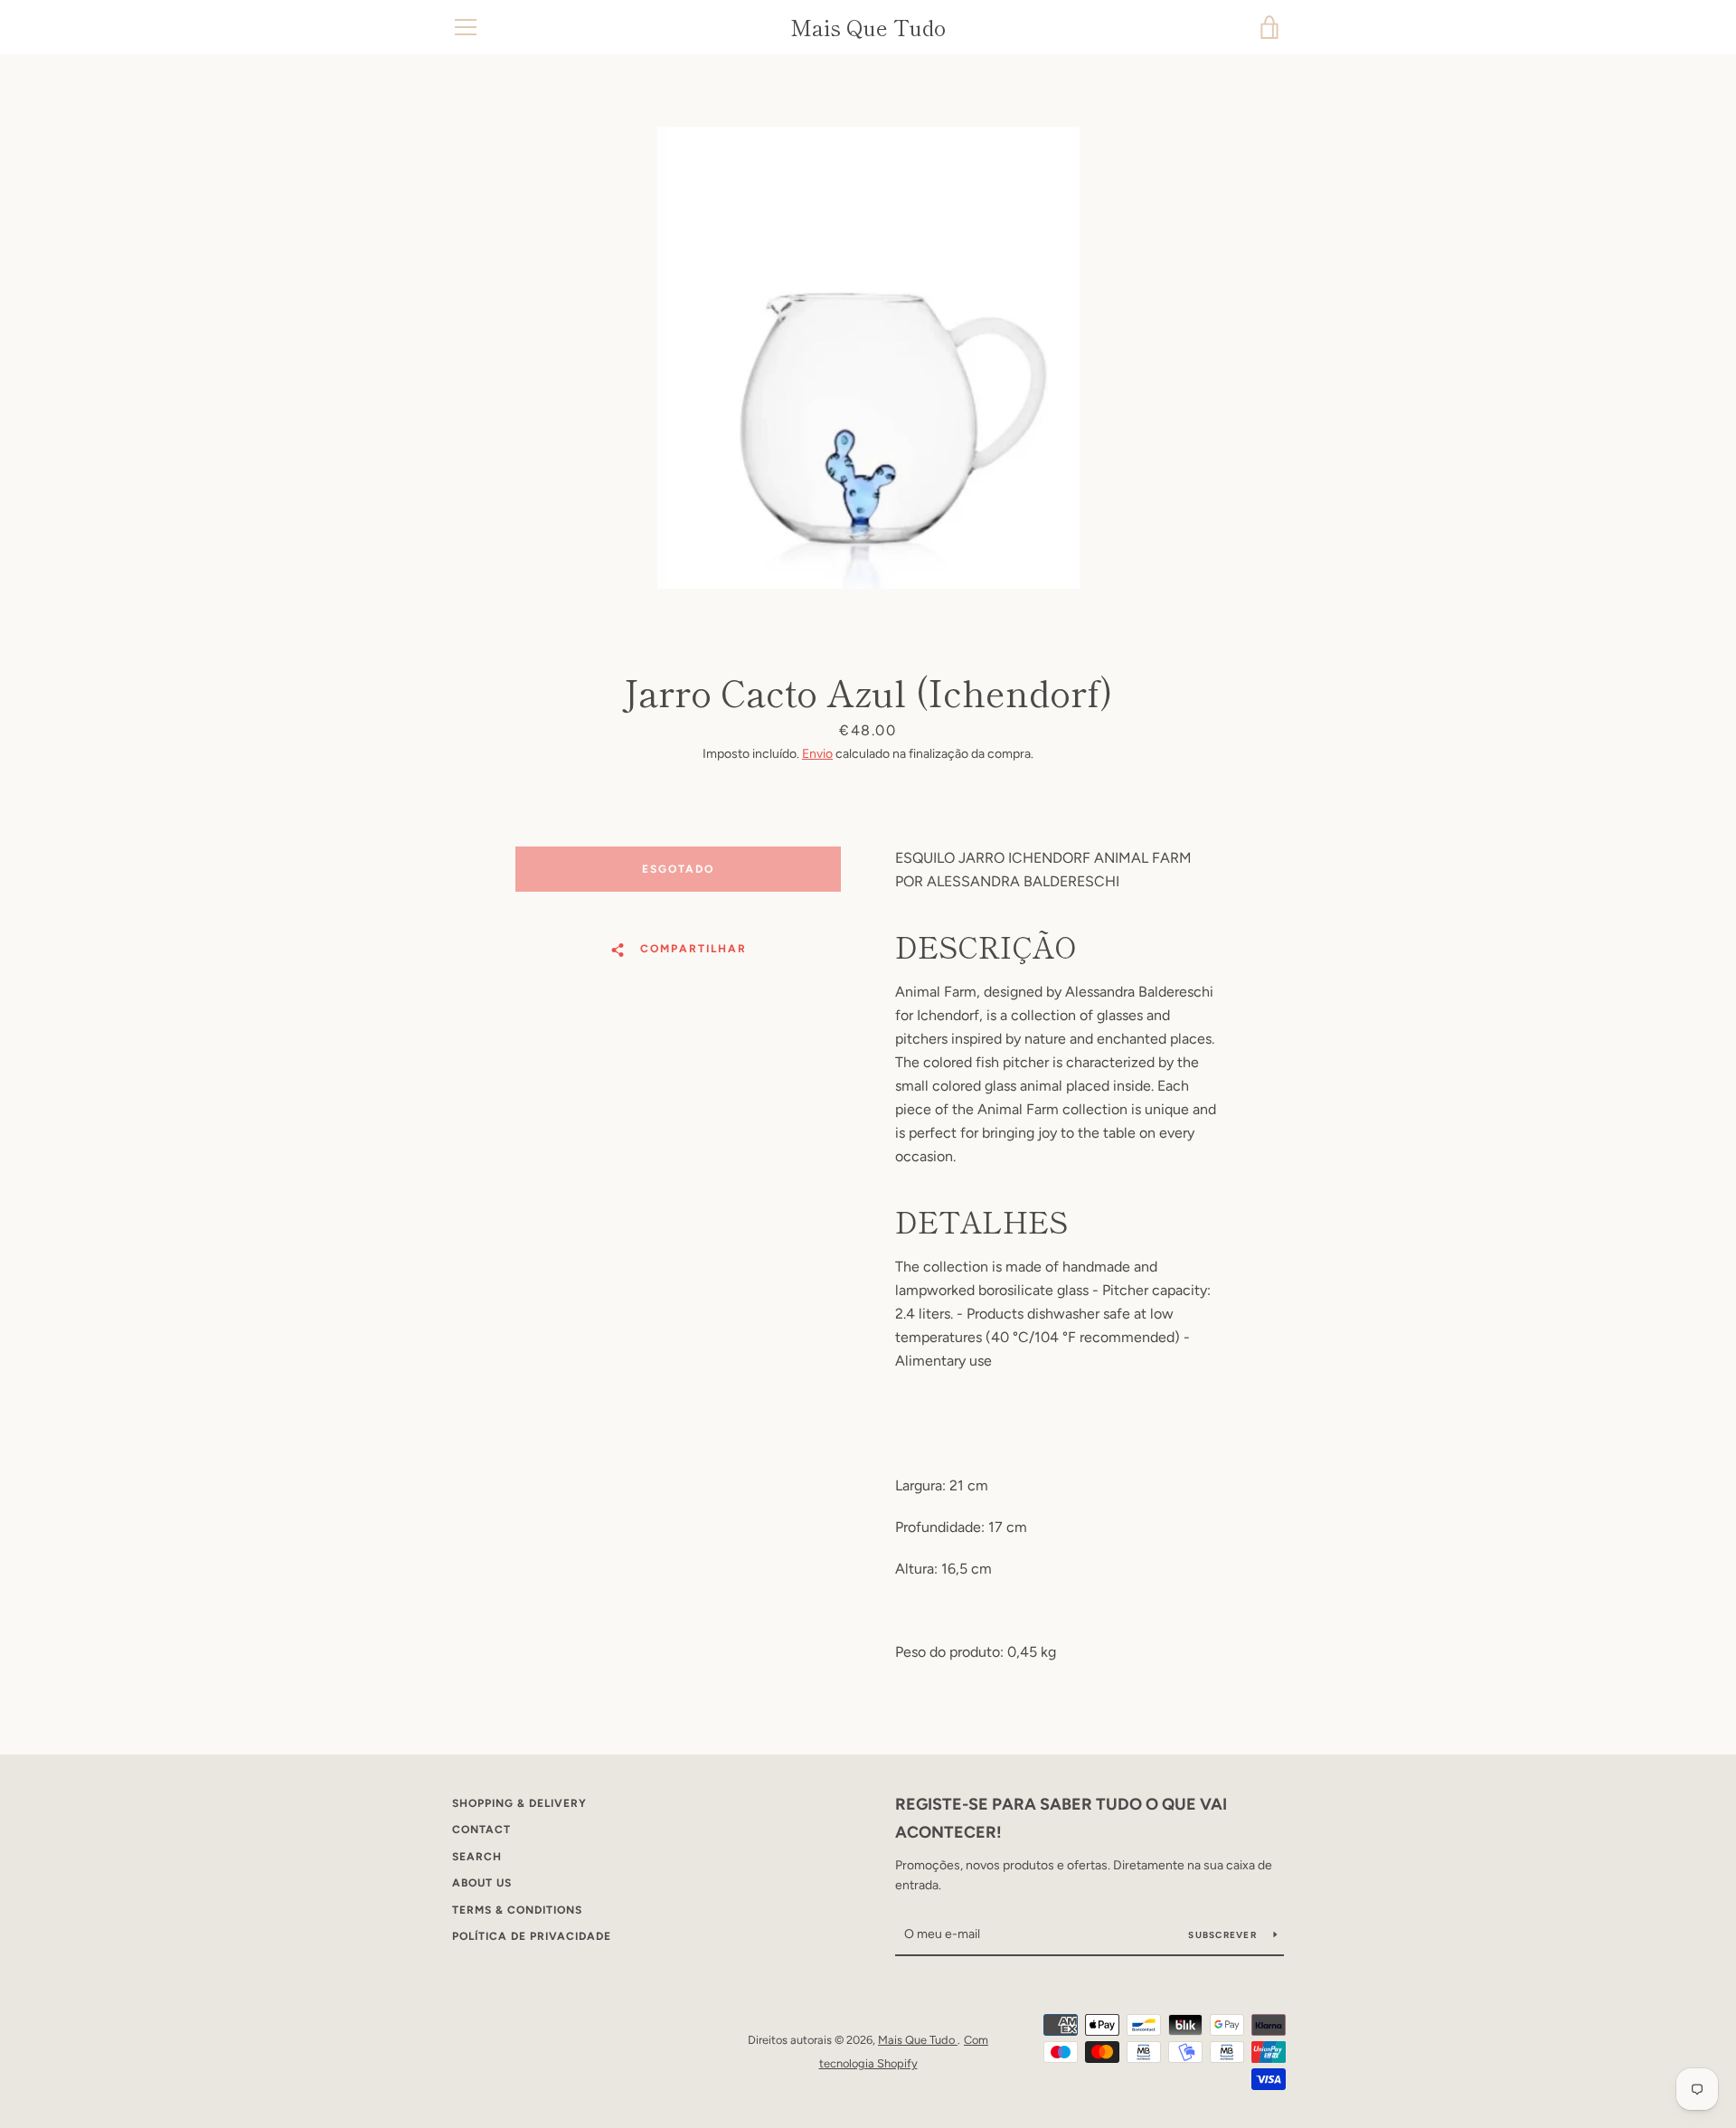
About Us (482, 1883)
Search (477, 1857)
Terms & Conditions (517, 1910)
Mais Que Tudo (868, 28)
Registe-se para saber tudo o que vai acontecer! (1061, 1818)
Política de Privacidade (532, 1936)
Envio (817, 754)
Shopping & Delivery (519, 1803)
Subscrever (1224, 1935)
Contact (481, 1830)
